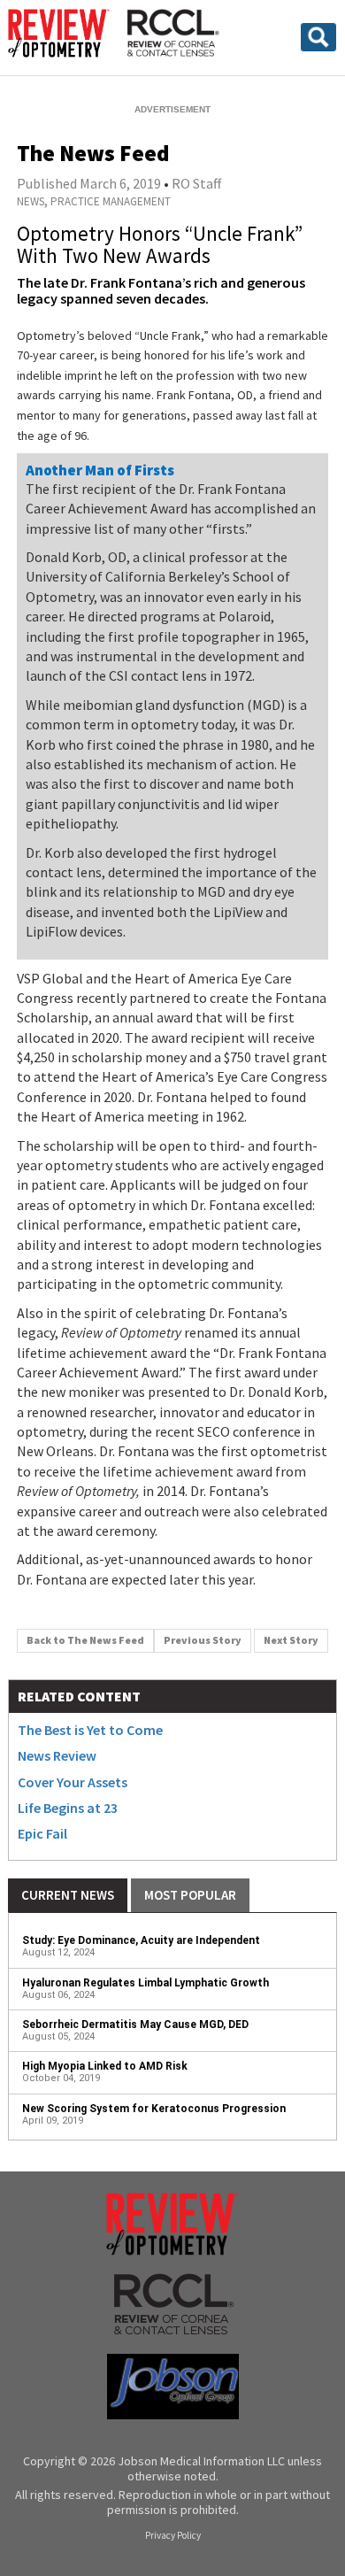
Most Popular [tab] (190, 1895)
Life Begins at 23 (68, 1808)
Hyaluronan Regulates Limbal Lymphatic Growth (146, 1983)
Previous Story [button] (203, 1640)
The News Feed (93, 153)
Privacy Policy (173, 2536)
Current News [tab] (68, 1895)
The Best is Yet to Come (90, 1730)
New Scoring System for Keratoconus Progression (154, 2109)
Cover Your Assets (73, 1782)
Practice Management (111, 201)
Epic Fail (42, 1833)
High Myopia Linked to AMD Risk (105, 2066)
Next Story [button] (291, 1640)
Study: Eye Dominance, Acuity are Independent (141, 1940)
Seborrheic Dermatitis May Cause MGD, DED (135, 2025)
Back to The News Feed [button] (85, 1640)
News (31, 201)
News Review (57, 1755)
